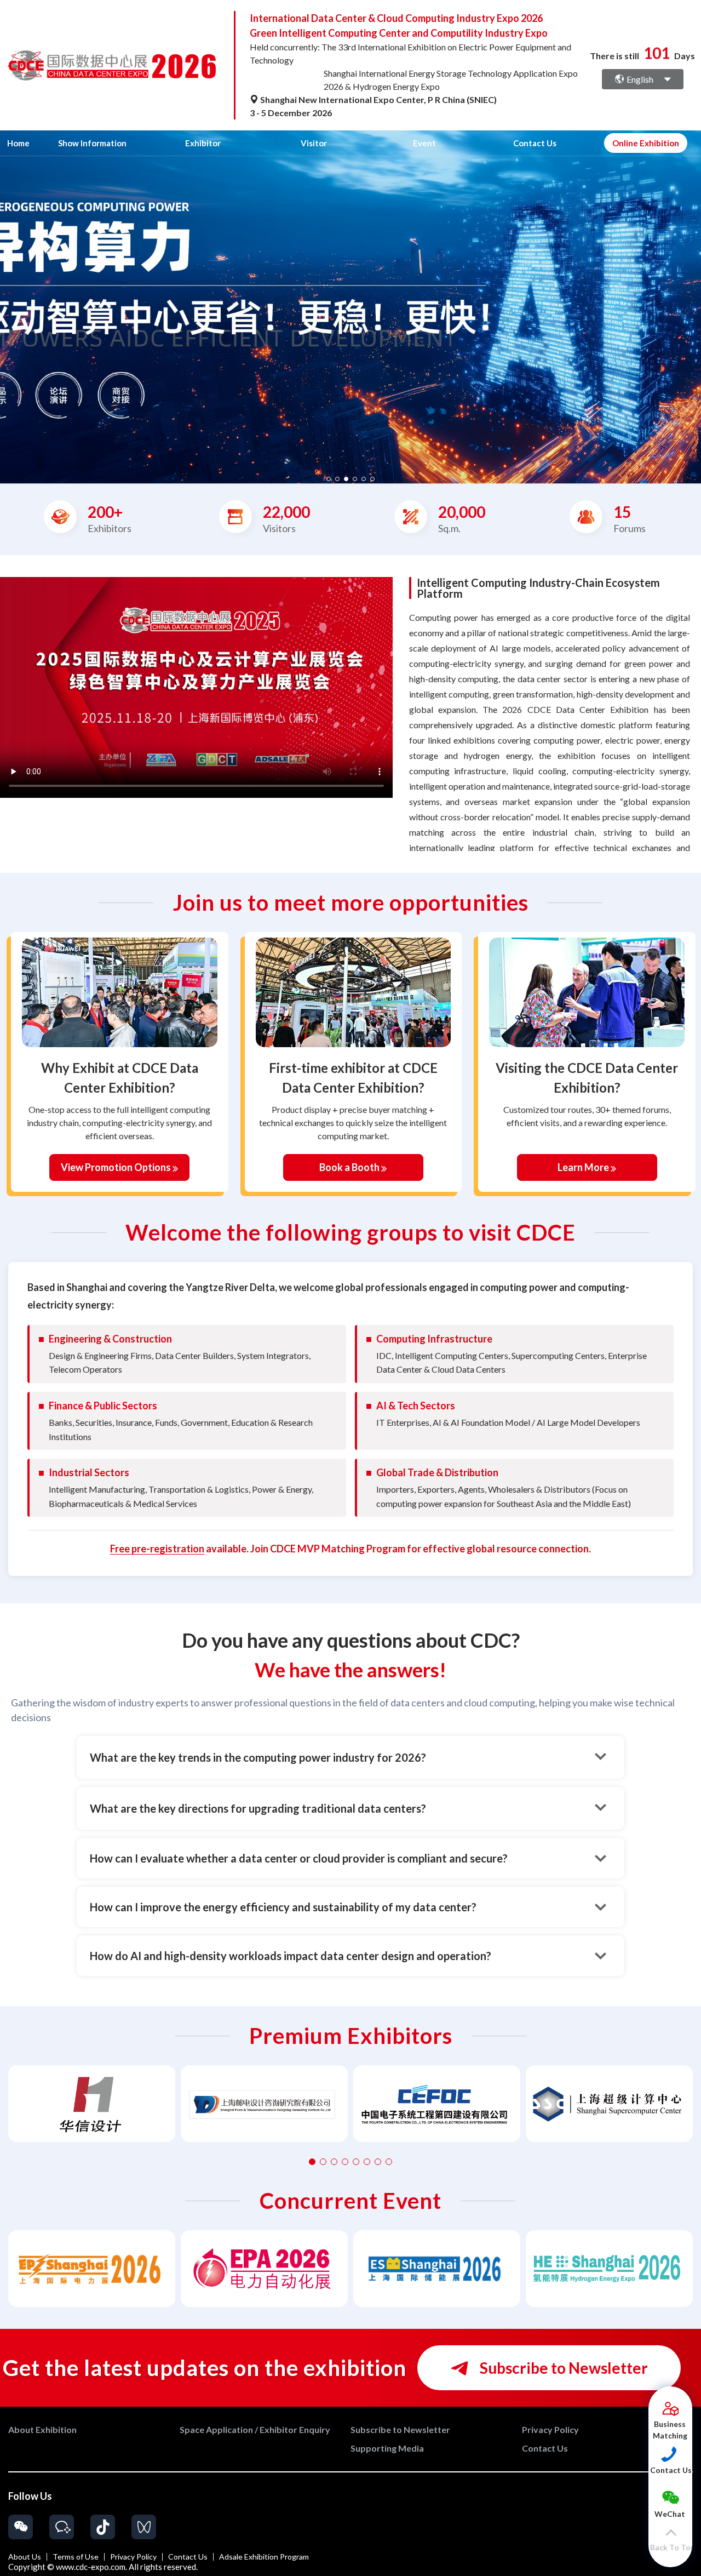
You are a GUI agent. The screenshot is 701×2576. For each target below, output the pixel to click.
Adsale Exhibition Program (264, 2557)
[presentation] (10, 303)
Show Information (92, 143)
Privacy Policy (133, 2557)
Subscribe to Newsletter (562, 2368)
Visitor (314, 143)
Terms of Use (76, 2557)
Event (424, 143)
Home (18, 143)
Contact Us (535, 143)
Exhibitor (203, 143)
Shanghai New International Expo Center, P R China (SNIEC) (378, 99)
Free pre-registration (157, 1549)
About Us (25, 2557)
